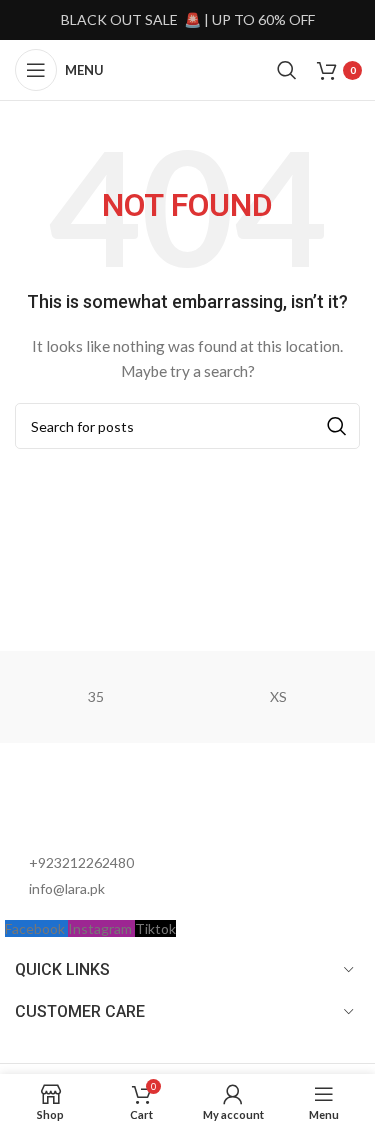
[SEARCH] (337, 426)
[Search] (287, 70)
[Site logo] (190, 68)
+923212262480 (81, 862)
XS (278, 696)
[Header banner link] (187, 20)
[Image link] (115, 805)
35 (96, 696)
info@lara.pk (67, 888)
